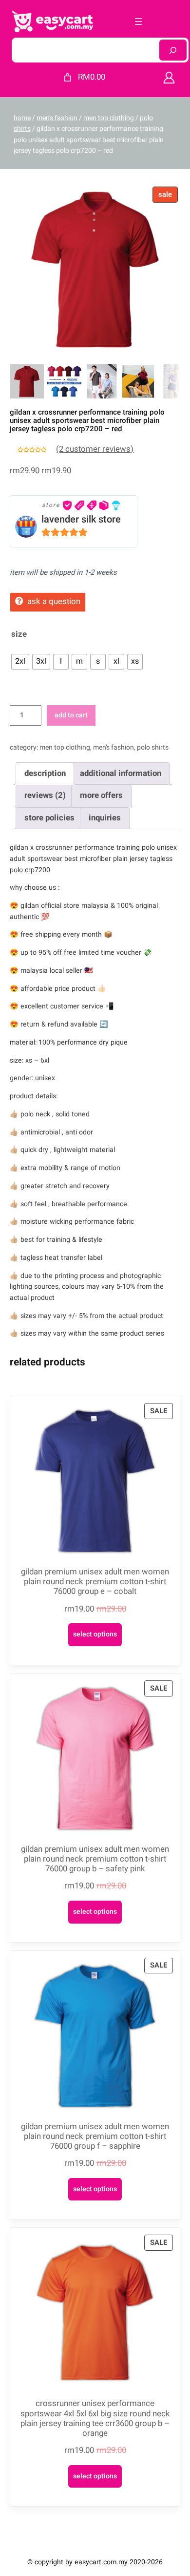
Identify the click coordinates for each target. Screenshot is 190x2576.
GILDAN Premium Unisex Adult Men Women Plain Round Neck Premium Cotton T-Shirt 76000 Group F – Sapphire (95, 2136)
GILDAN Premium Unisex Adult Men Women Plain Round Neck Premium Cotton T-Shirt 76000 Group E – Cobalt (95, 1582)
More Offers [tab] (101, 795)
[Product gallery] (95, 270)
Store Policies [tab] (49, 818)
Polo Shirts (153, 747)
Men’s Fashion (114, 747)
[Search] (173, 50)
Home (22, 118)
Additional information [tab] (121, 773)
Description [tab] (45, 773)
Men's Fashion (57, 118)
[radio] (20, 662)
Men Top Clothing (109, 118)
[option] (64, 381)
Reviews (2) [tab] (45, 795)
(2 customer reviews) (95, 449)
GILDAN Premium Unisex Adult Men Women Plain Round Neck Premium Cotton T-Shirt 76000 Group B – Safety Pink (95, 1859)
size (19, 634)
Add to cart (71, 715)
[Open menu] (138, 21)
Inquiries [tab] (105, 818)
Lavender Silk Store (81, 519)
